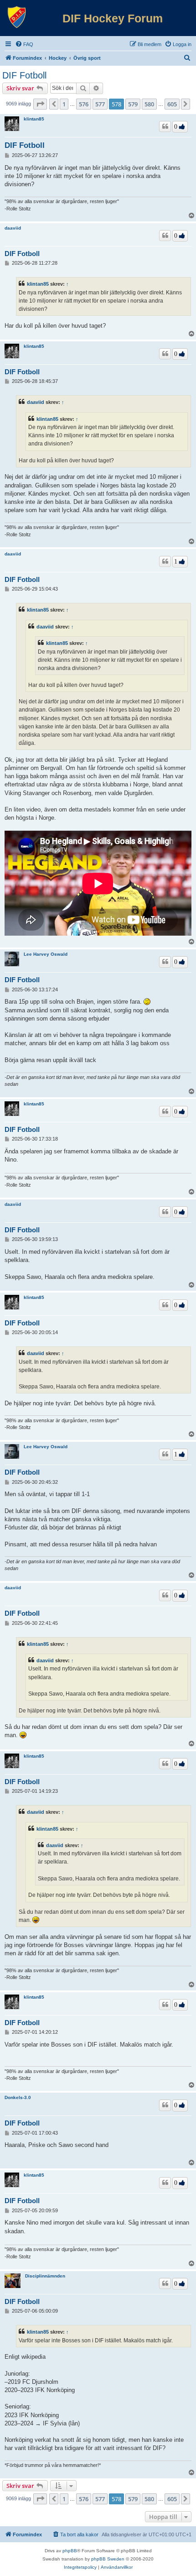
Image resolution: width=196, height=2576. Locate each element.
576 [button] (84, 104)
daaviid (13, 228)
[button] (40, 104)
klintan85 (34, 119)
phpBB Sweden (108, 2559)
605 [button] (172, 104)
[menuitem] (24, 44)
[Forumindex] (17, 17)
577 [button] (100, 104)
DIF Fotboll (24, 75)
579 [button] (133, 104)
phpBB (70, 2551)
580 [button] (149, 104)
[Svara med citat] (165, 126)
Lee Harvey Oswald (46, 954)
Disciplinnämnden (45, 2276)
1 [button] (64, 104)
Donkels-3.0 (18, 2097)
